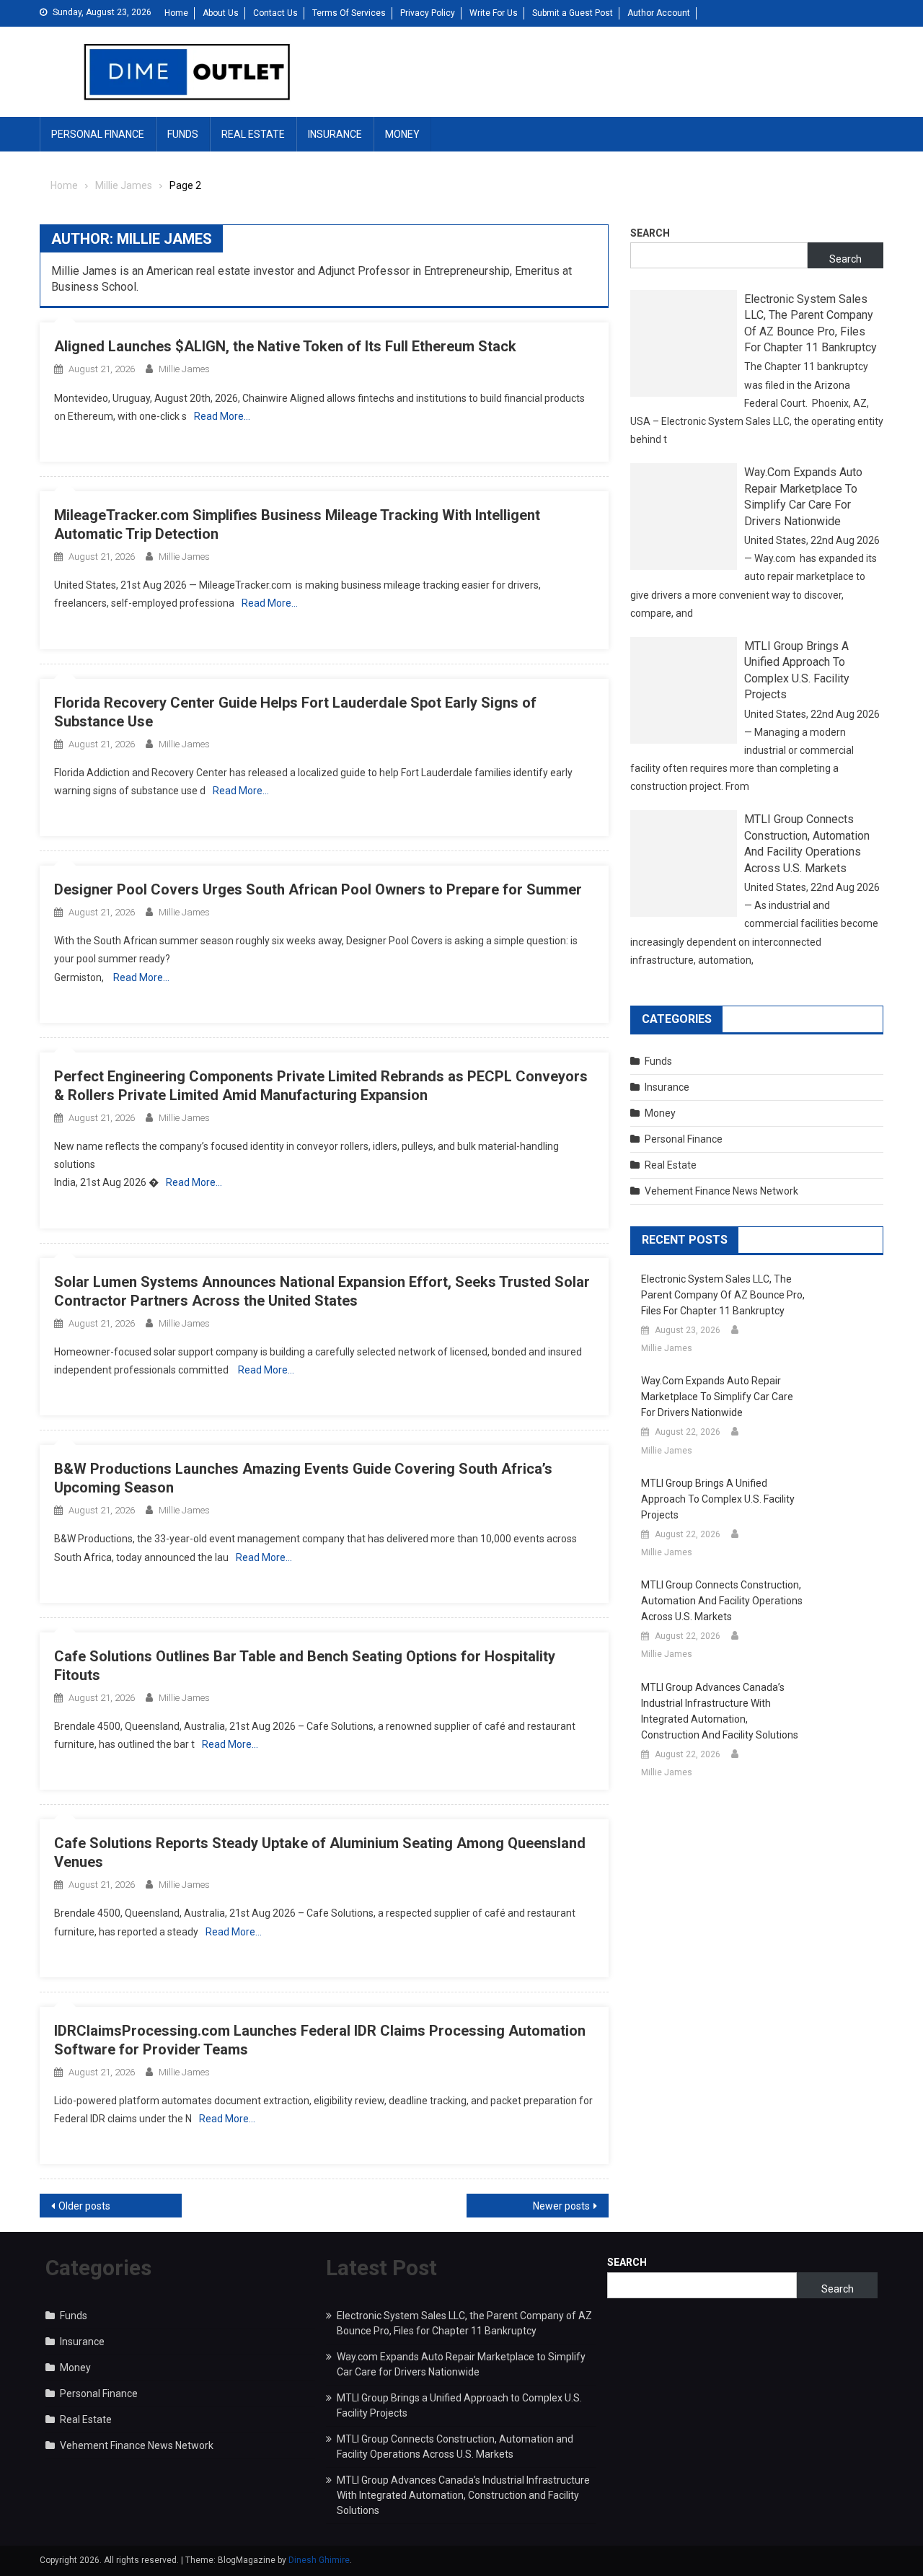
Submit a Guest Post (573, 13)
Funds (183, 134)
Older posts (84, 2206)
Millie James (184, 369)
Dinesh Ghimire (319, 2560)
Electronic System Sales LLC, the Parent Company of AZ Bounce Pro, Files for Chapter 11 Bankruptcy (811, 323)
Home (176, 13)
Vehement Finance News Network (721, 1191)
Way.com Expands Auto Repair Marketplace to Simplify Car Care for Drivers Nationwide (803, 496)
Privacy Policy (428, 13)
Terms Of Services (349, 13)
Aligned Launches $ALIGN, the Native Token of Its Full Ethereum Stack (285, 346)
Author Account (659, 13)
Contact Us (275, 13)
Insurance (335, 134)
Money (402, 134)
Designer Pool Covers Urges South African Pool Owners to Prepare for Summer (318, 889)
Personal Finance (98, 134)
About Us (221, 13)
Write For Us (494, 13)
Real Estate (253, 134)
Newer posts (561, 2206)
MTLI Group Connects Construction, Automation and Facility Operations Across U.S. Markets (807, 843)
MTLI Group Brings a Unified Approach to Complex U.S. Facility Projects (797, 670)
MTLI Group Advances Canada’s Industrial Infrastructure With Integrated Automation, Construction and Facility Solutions (720, 1711)
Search (650, 233)
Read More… (222, 416)
